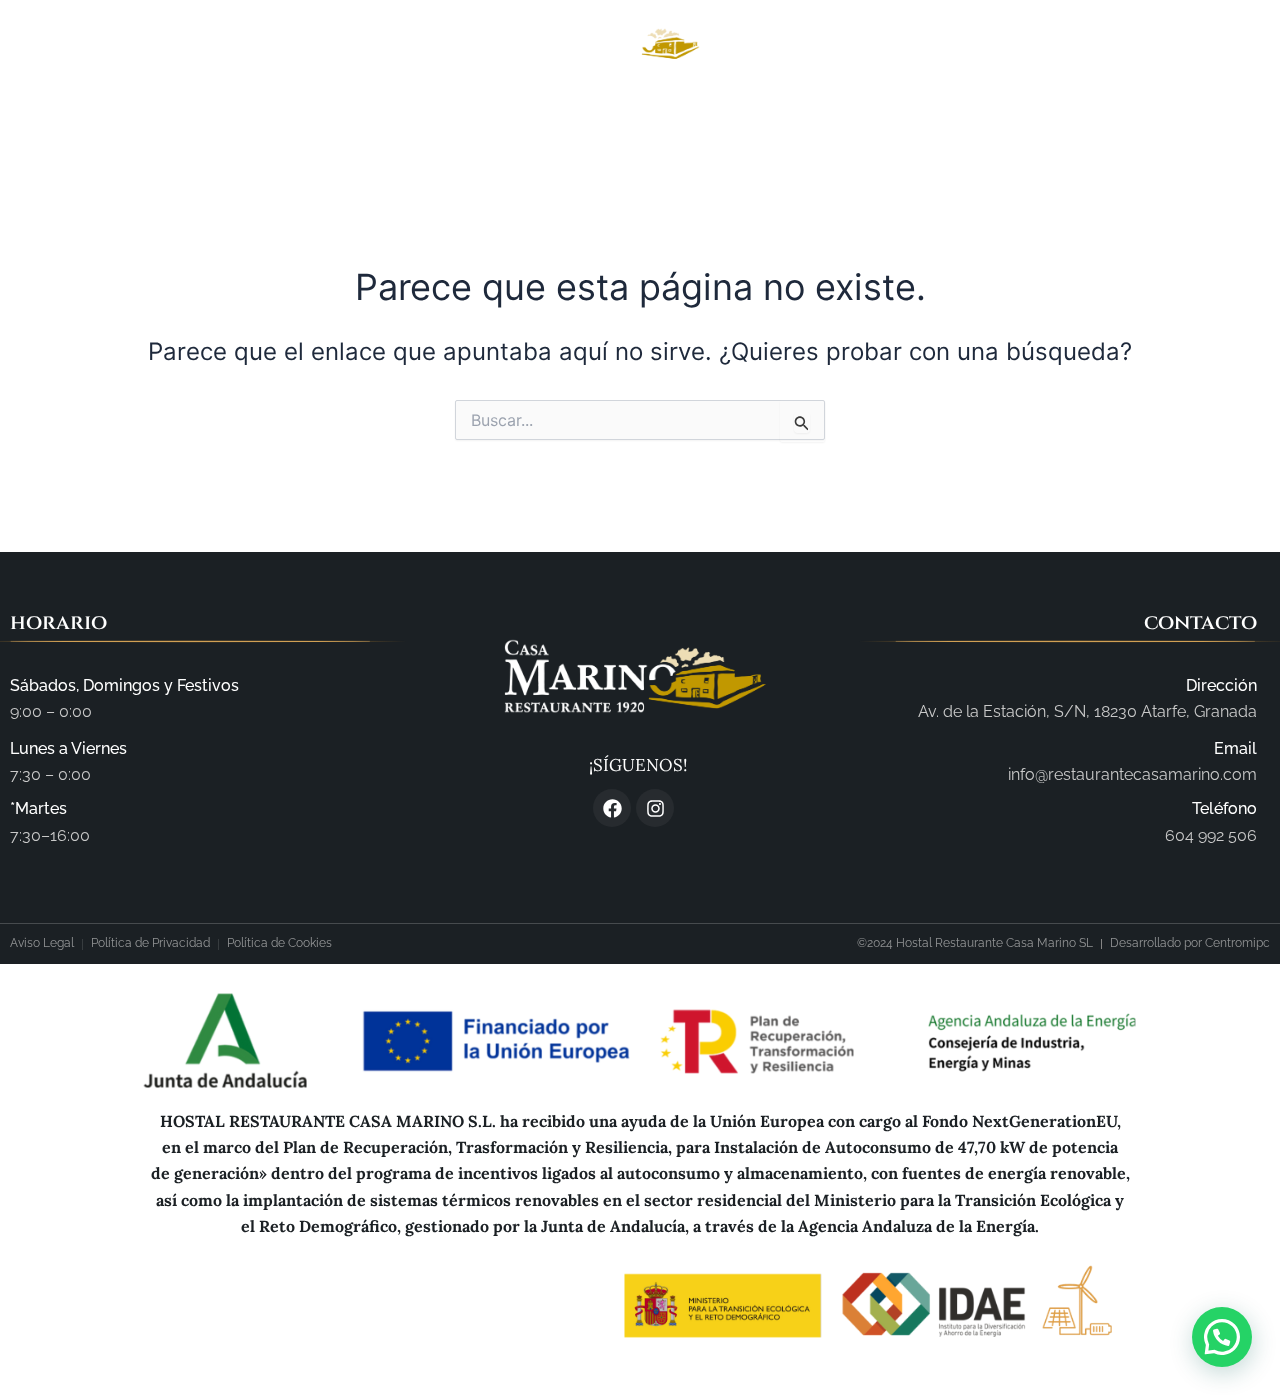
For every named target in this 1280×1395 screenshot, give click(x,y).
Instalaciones (510, 120)
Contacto (997, 120)
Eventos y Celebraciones (808, 120)
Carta (636, 120)
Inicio (265, 120)
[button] (1222, 1337)
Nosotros (370, 120)
